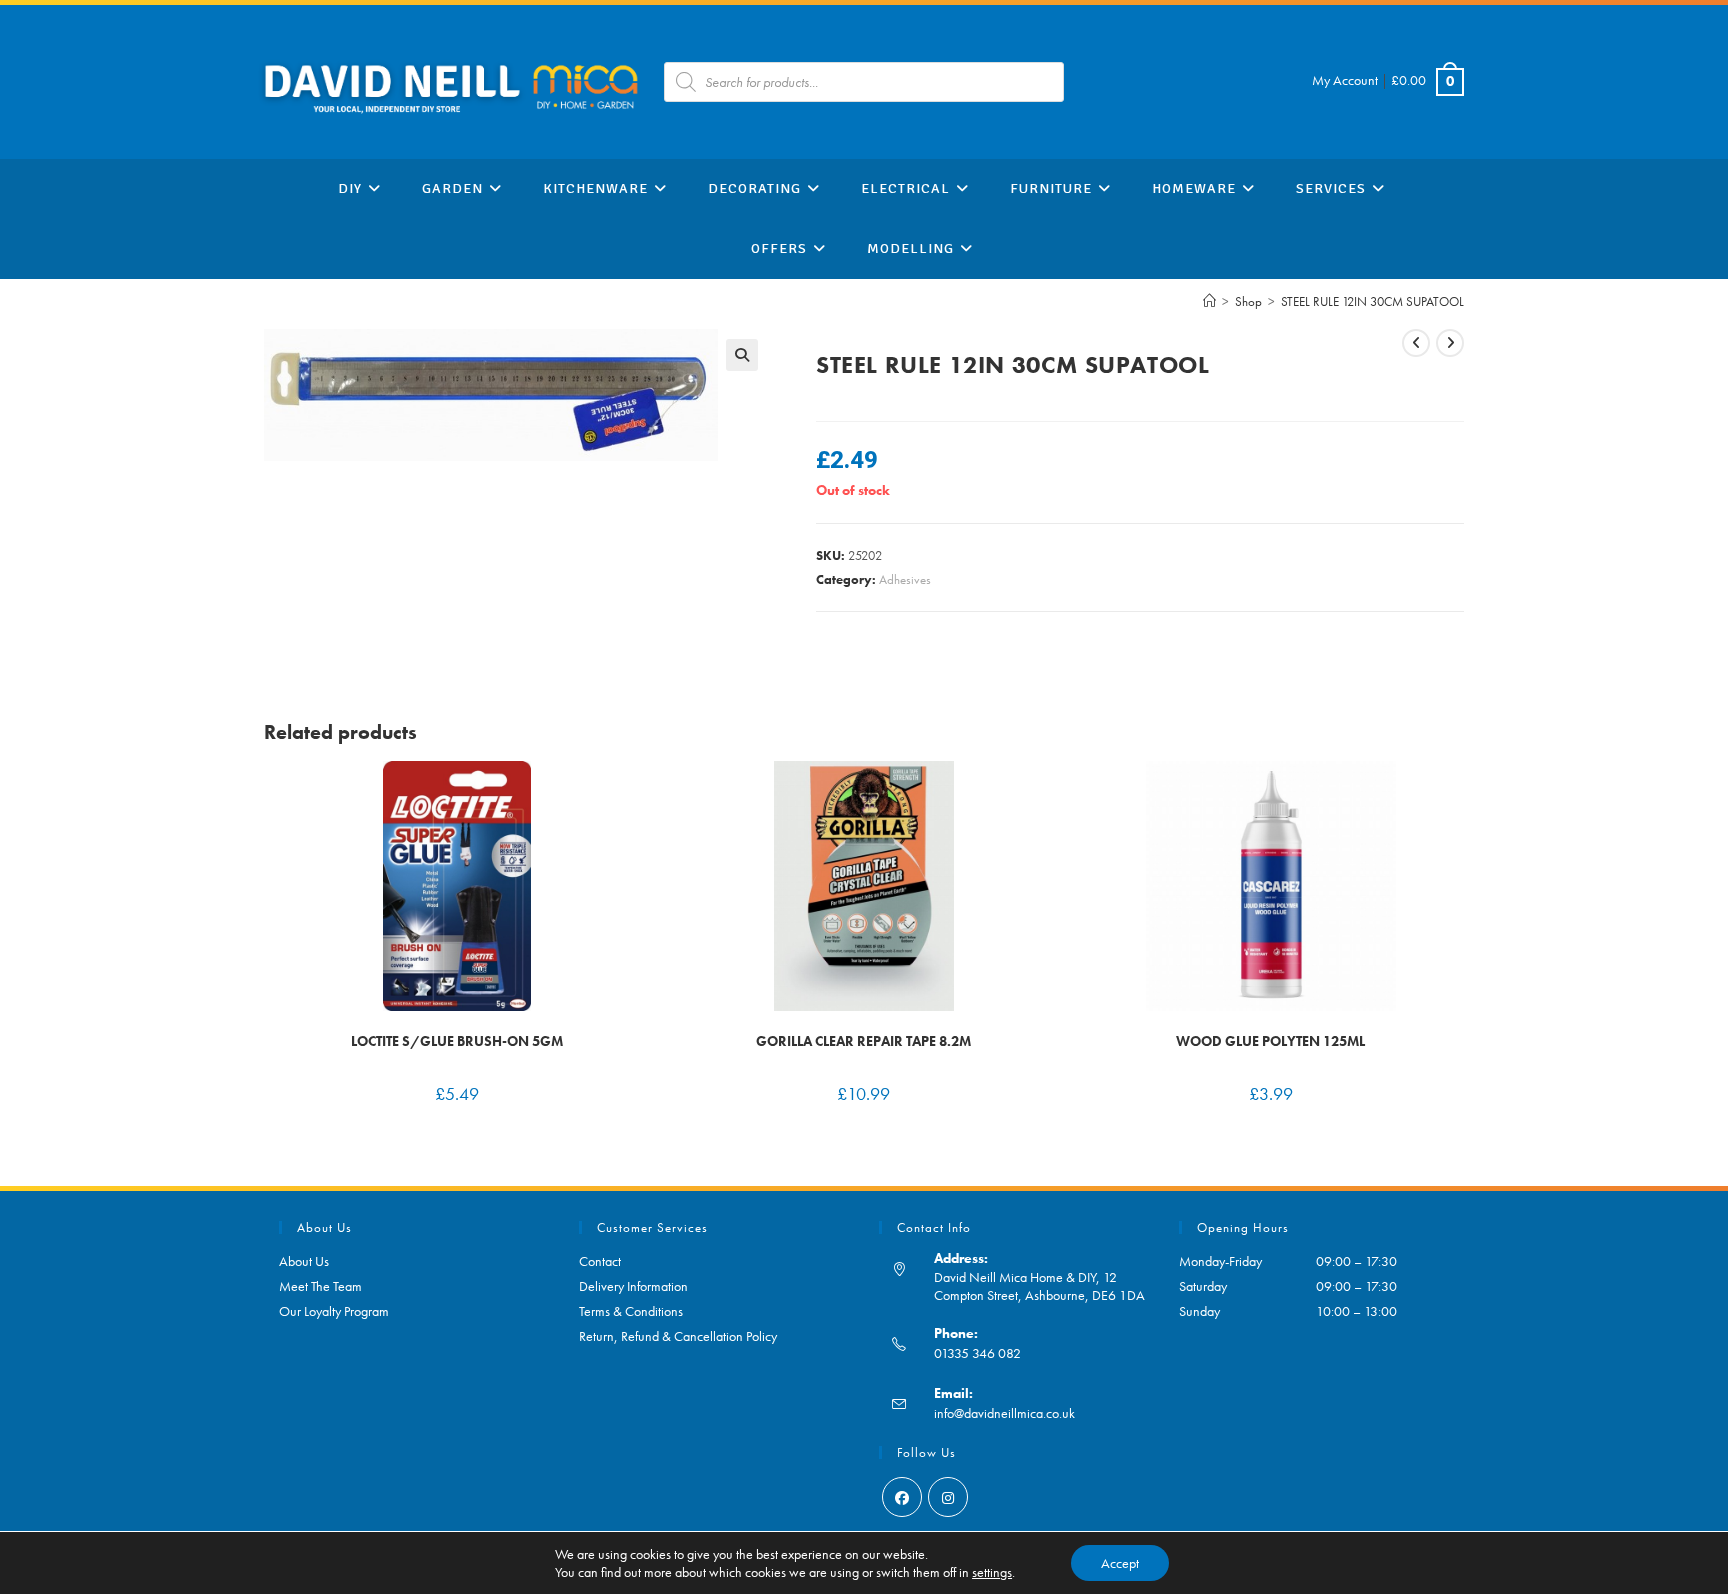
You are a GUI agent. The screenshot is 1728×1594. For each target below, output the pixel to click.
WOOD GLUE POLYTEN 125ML (1270, 1041)
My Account (1345, 80)
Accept (1120, 1563)
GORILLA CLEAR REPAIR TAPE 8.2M (863, 1041)
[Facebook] (902, 1497)
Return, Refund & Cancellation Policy (678, 1336)
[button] (742, 355)
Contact (600, 1261)
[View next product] (1450, 343)
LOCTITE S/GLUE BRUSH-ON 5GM (457, 1041)
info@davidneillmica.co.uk (1004, 1413)
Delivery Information (633, 1286)
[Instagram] (948, 1497)
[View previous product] (1416, 343)
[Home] (1209, 301)
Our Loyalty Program (334, 1311)
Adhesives (905, 579)
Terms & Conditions (631, 1311)
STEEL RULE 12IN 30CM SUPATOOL (1372, 301)
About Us (304, 1261)
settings (992, 1572)
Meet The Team (320, 1286)
